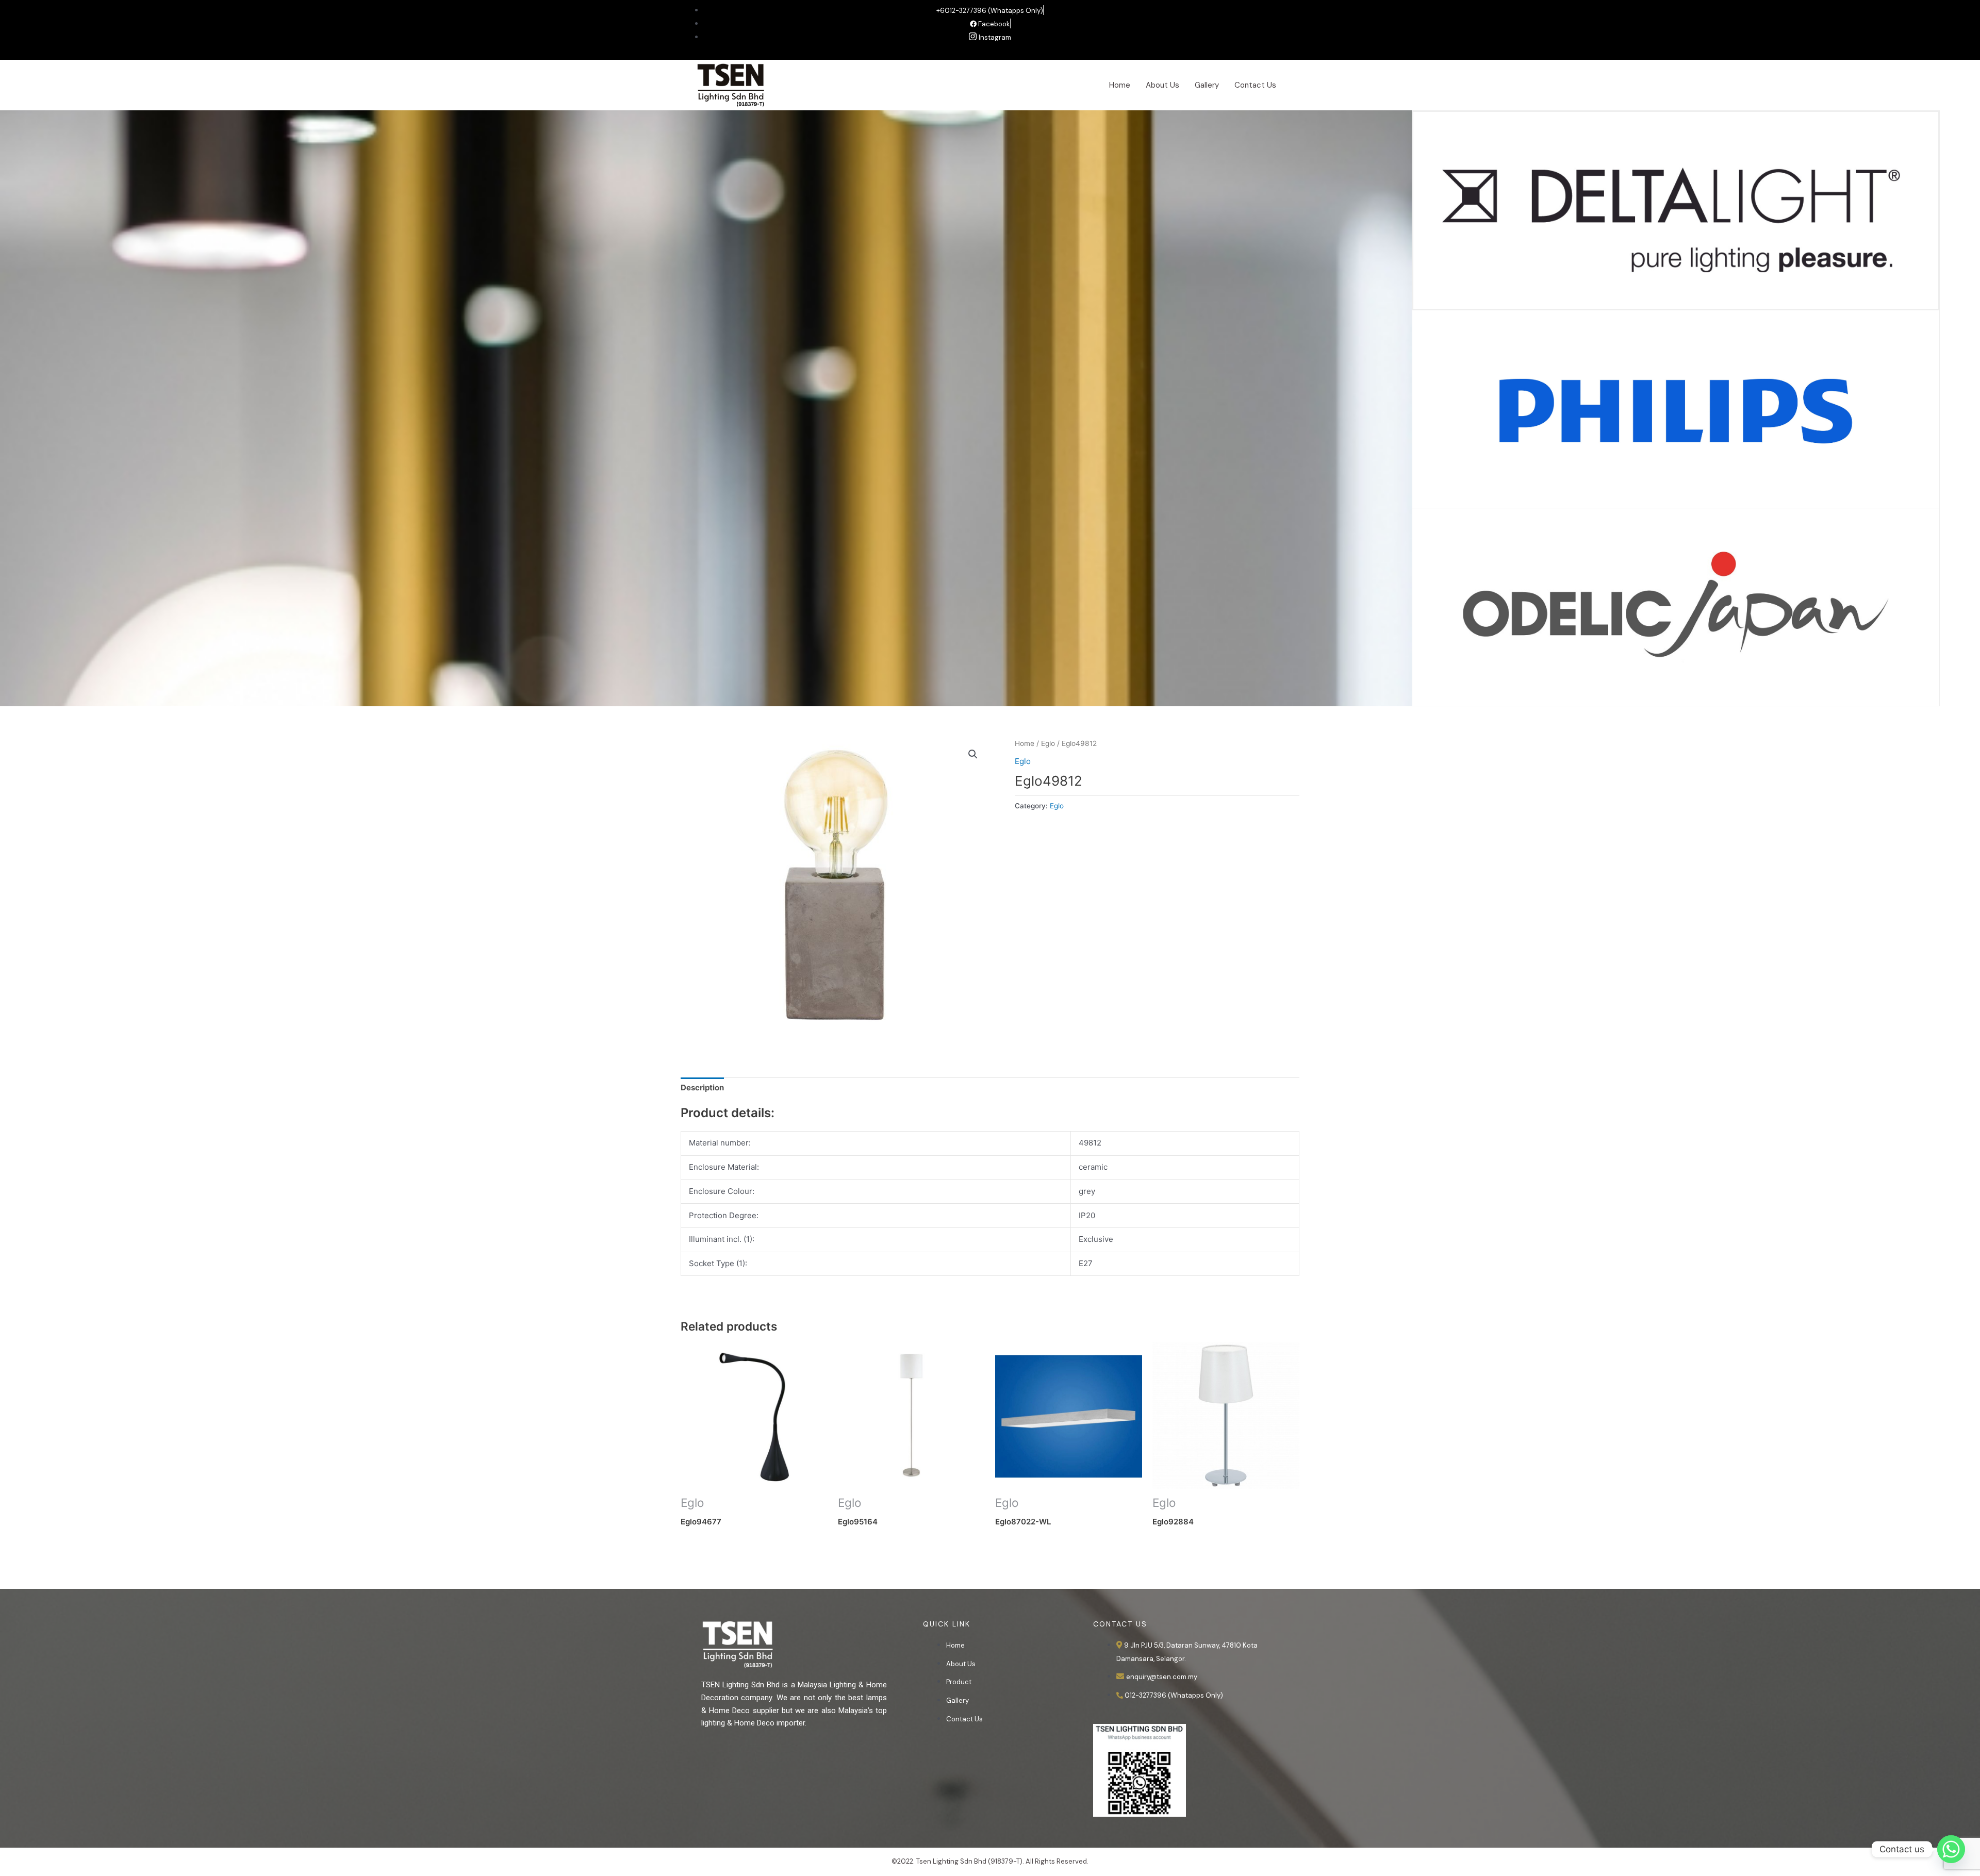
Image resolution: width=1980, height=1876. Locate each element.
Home (1120, 85)
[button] (973, 754)
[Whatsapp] (1951, 1849)
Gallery (1207, 85)
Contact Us (1255, 85)
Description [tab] (702, 1088)
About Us (1162, 85)
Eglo (1048, 743)
